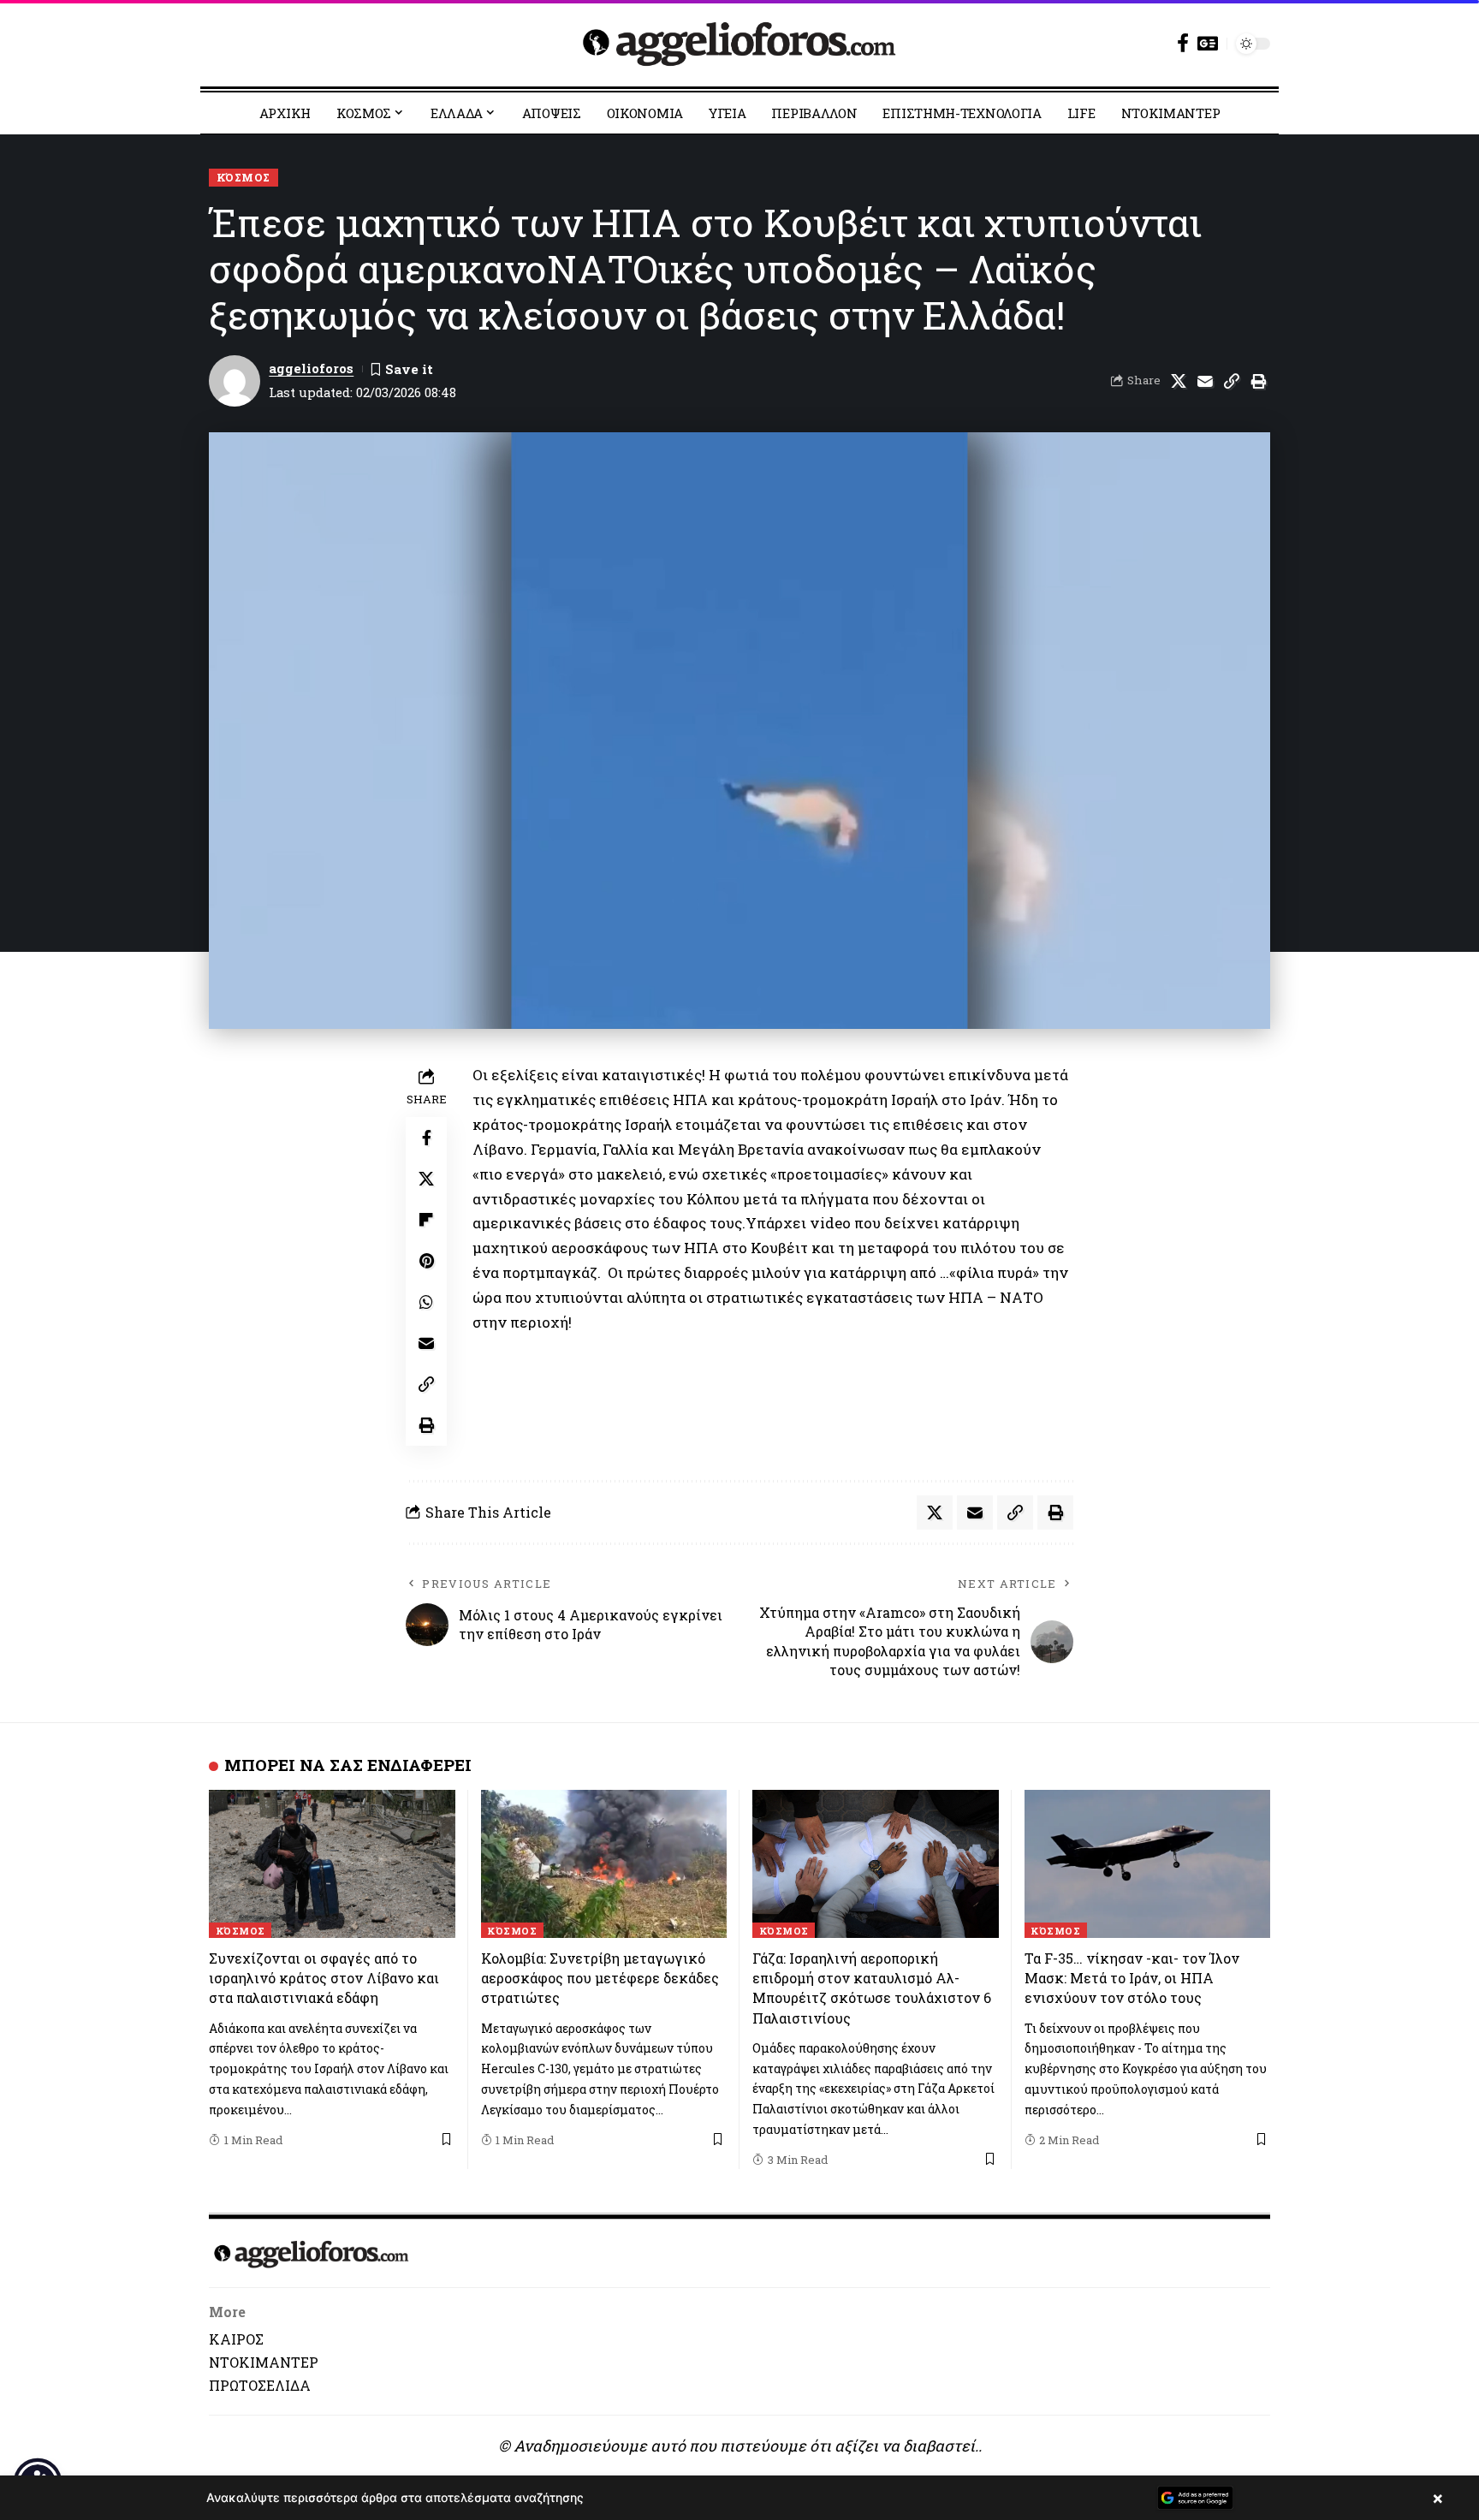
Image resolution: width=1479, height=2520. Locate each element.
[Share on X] (1179, 381)
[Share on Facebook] (426, 1138)
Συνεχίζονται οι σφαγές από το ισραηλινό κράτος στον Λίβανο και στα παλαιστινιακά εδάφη (324, 1978)
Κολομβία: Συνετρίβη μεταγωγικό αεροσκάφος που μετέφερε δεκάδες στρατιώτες (600, 1978)
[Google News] (1208, 43)
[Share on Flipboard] (426, 1220)
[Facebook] (1183, 43)
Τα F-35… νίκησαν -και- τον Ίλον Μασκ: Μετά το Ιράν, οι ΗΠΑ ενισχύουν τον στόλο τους (1132, 1978)
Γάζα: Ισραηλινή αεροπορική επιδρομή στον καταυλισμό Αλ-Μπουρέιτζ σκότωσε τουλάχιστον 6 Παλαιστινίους (872, 1988)
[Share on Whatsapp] (426, 1302)
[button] (1232, 381)
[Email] (1205, 381)
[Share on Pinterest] (426, 1261)
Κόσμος (244, 177)
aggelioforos (311, 368)
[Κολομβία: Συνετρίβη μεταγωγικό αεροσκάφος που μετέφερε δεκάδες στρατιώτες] (604, 1864)
